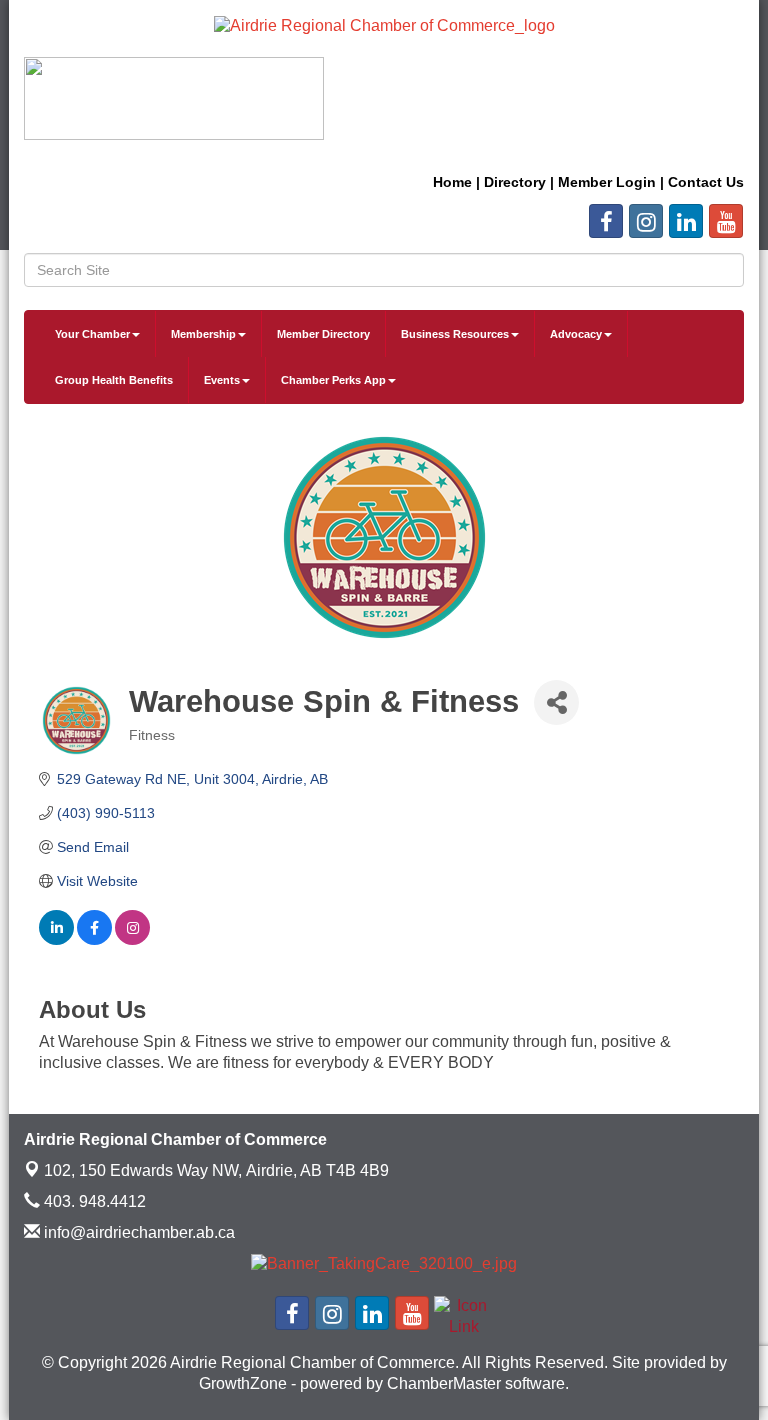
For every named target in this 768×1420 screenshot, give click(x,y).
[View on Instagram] (132, 940)
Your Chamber (92, 334)
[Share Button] (556, 702)
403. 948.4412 (93, 1201)
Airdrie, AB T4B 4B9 (216, 1170)
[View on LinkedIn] (56, 940)
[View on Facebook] (94, 940)
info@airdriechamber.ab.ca (137, 1232)
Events (222, 380)
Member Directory (323, 334)
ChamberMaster (444, 1383)
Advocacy (576, 334)
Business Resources (455, 334)
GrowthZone (243, 1383)
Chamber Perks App (333, 380)
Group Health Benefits (114, 380)
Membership (203, 334)
